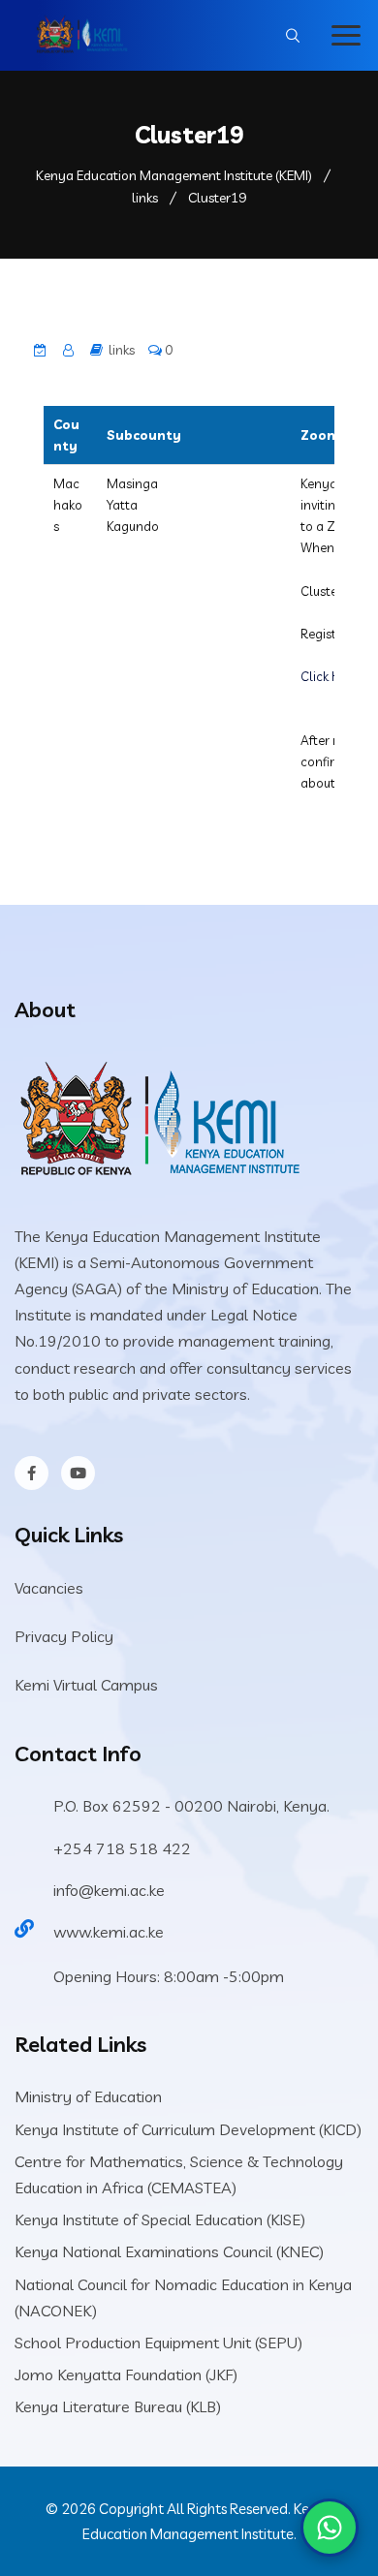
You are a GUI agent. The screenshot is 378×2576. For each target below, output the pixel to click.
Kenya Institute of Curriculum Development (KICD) (188, 2129)
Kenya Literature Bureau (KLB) (118, 2406)
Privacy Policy (64, 1636)
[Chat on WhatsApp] (330, 2528)
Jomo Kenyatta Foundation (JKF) (126, 2374)
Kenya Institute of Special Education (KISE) (160, 2219)
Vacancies (49, 1588)
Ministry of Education (88, 2096)
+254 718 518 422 (122, 1848)
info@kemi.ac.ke (109, 1890)
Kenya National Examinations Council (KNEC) (169, 2251)
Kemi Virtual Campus (86, 1685)
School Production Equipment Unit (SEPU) (158, 2343)
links (122, 350)
